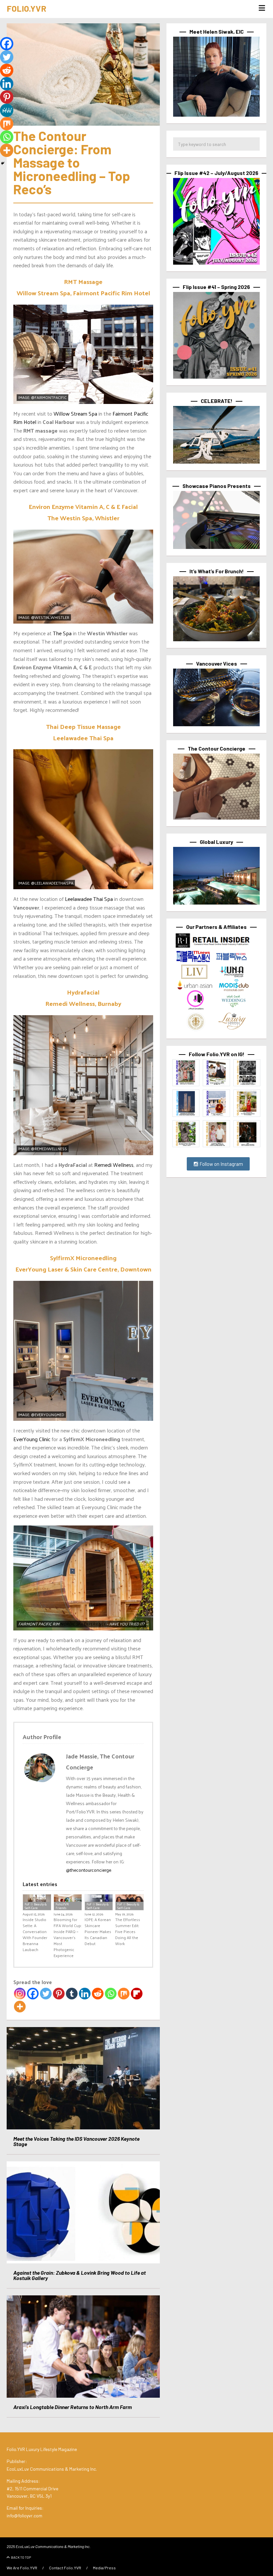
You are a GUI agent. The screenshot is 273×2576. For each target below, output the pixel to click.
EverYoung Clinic (32, 1439)
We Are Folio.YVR (22, 2568)
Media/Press (104, 2568)
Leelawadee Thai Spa (89, 899)
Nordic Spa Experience (83, 1624)
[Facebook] (33, 1994)
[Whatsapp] (111, 1994)
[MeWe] (7, 110)
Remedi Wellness (114, 1165)
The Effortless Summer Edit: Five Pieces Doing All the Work (128, 1931)
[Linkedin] (85, 1994)
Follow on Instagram (221, 1164)
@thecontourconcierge (89, 1870)
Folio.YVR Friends (62, 1906)
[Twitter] (46, 1994)
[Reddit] (98, 1994)
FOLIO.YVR (26, 8)
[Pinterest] (59, 1994)
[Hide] (3, 163)
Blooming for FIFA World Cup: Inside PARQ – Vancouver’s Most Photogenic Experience (68, 1937)
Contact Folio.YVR (65, 2568)
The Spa (62, 633)
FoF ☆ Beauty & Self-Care (36, 1906)
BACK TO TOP (21, 2557)
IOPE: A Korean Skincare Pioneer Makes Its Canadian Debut (98, 1931)
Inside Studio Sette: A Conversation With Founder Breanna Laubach (35, 1934)
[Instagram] (20, 1994)
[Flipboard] (137, 1994)
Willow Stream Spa (75, 413)
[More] (20, 2007)
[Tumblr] (72, 1994)
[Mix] (124, 1994)
